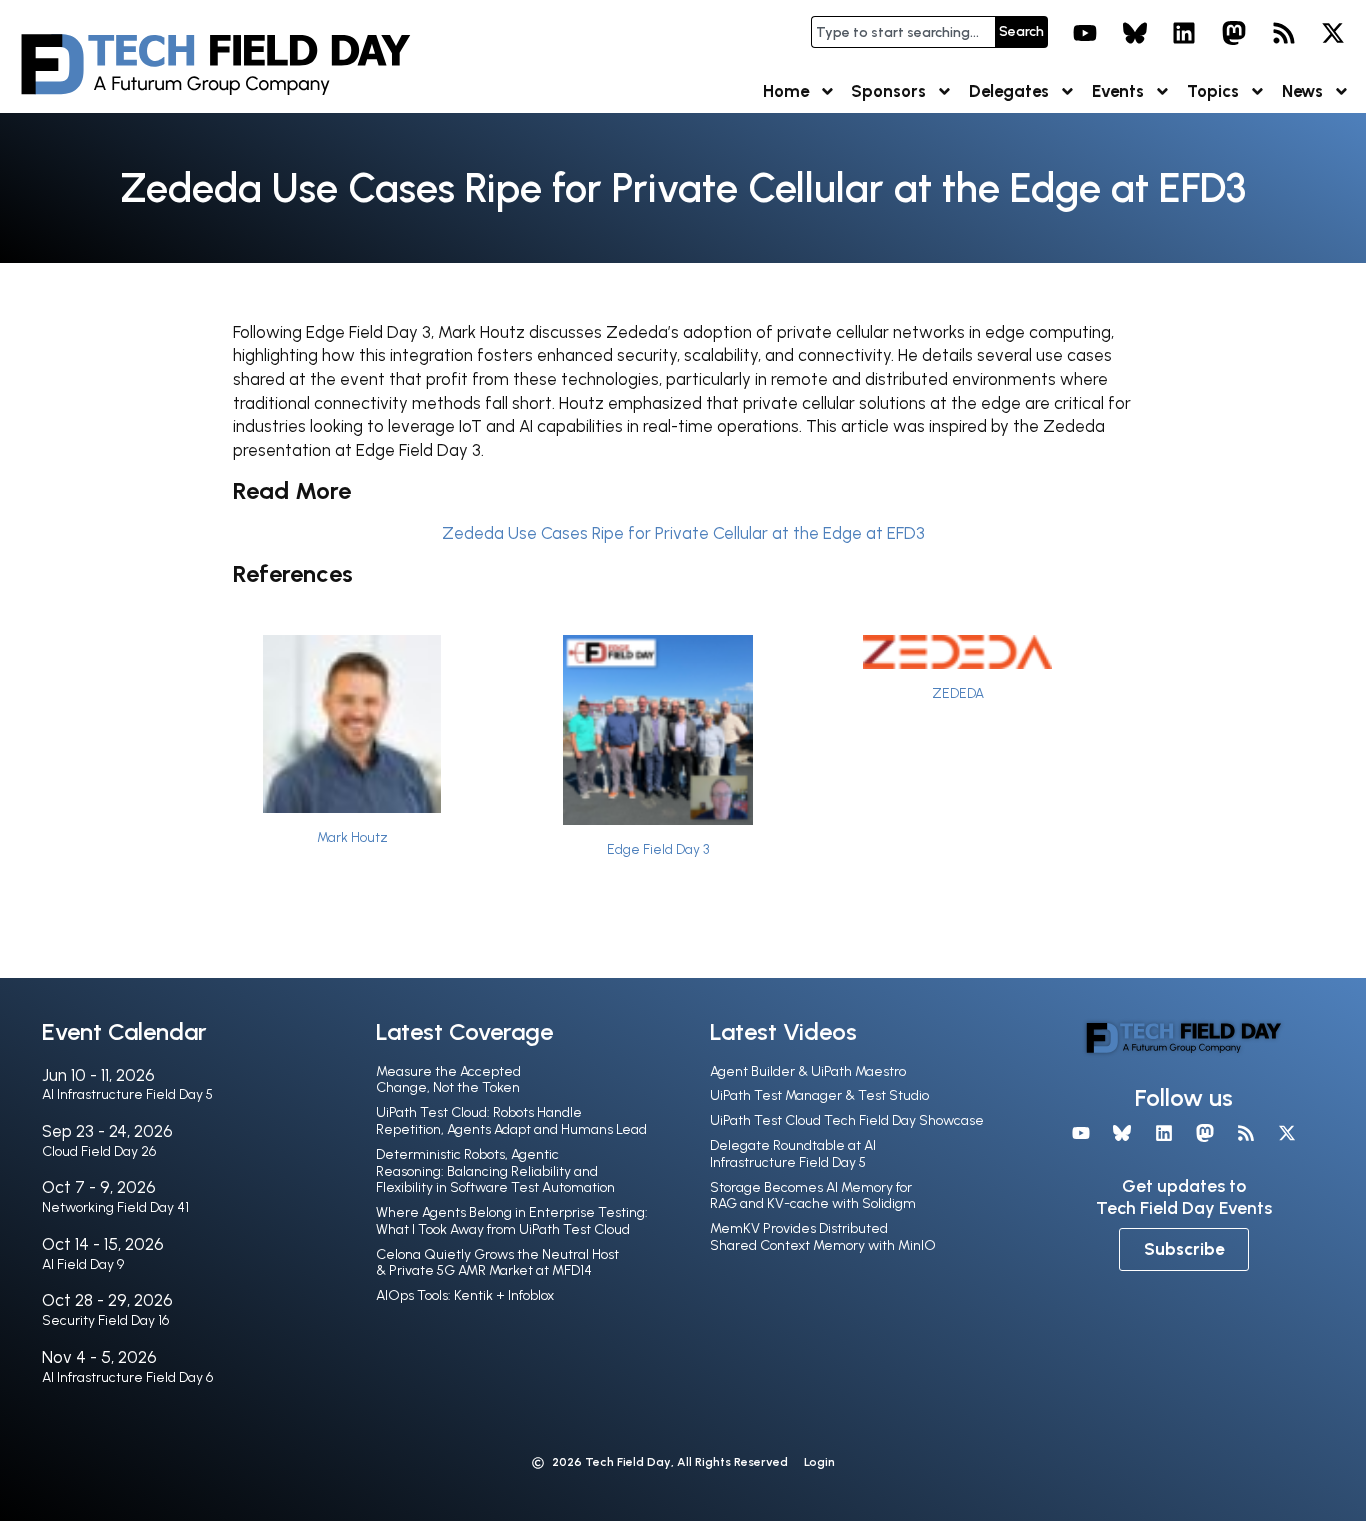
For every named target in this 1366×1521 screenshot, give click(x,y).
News (1302, 91)
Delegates (1009, 91)
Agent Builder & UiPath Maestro (808, 1071)
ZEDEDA (958, 693)
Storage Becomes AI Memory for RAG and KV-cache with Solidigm (813, 1196)
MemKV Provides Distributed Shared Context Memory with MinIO (823, 1237)
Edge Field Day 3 (658, 849)
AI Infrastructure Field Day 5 (127, 1094)
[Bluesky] (1135, 33)
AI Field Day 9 (83, 1264)
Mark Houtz (352, 837)
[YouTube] (1085, 33)
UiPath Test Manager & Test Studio (819, 1095)
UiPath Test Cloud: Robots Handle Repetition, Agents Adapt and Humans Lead (511, 1121)
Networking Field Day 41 (115, 1207)
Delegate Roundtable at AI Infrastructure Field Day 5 (793, 1154)
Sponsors (888, 91)
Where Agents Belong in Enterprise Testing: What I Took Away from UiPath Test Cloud (512, 1221)
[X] (1333, 33)
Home (786, 91)
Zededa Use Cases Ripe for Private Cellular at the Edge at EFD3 (683, 533)
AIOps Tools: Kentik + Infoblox (465, 1295)
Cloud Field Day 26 (99, 1151)
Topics (1213, 91)
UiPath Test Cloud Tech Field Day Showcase (847, 1120)
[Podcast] (1284, 33)
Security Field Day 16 (105, 1320)
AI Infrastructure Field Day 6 (127, 1377)
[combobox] (903, 32)
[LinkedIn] (1185, 33)
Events (1118, 91)
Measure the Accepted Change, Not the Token (448, 1080)
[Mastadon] (1234, 33)
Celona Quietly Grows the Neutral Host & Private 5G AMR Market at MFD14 (497, 1263)
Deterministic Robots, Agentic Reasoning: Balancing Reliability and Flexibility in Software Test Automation (495, 1171)
